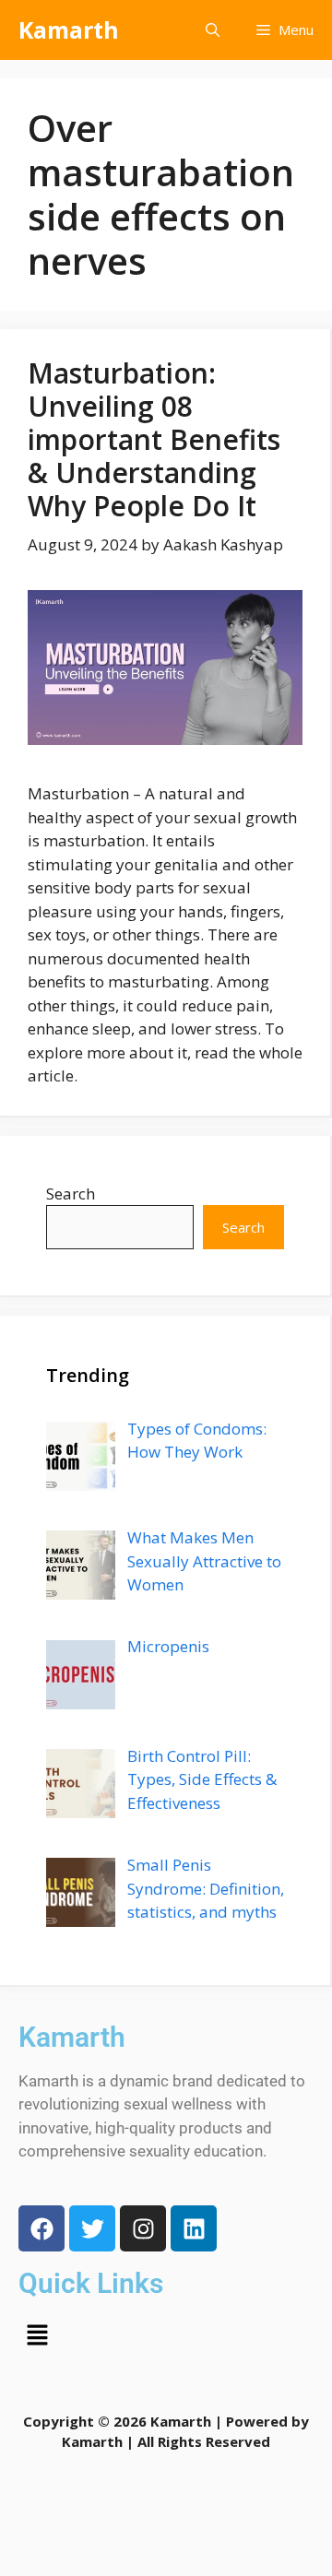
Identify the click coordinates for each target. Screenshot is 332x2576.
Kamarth (69, 30)
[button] (213, 30)
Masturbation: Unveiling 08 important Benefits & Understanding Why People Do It (154, 439)
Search (71, 1193)
